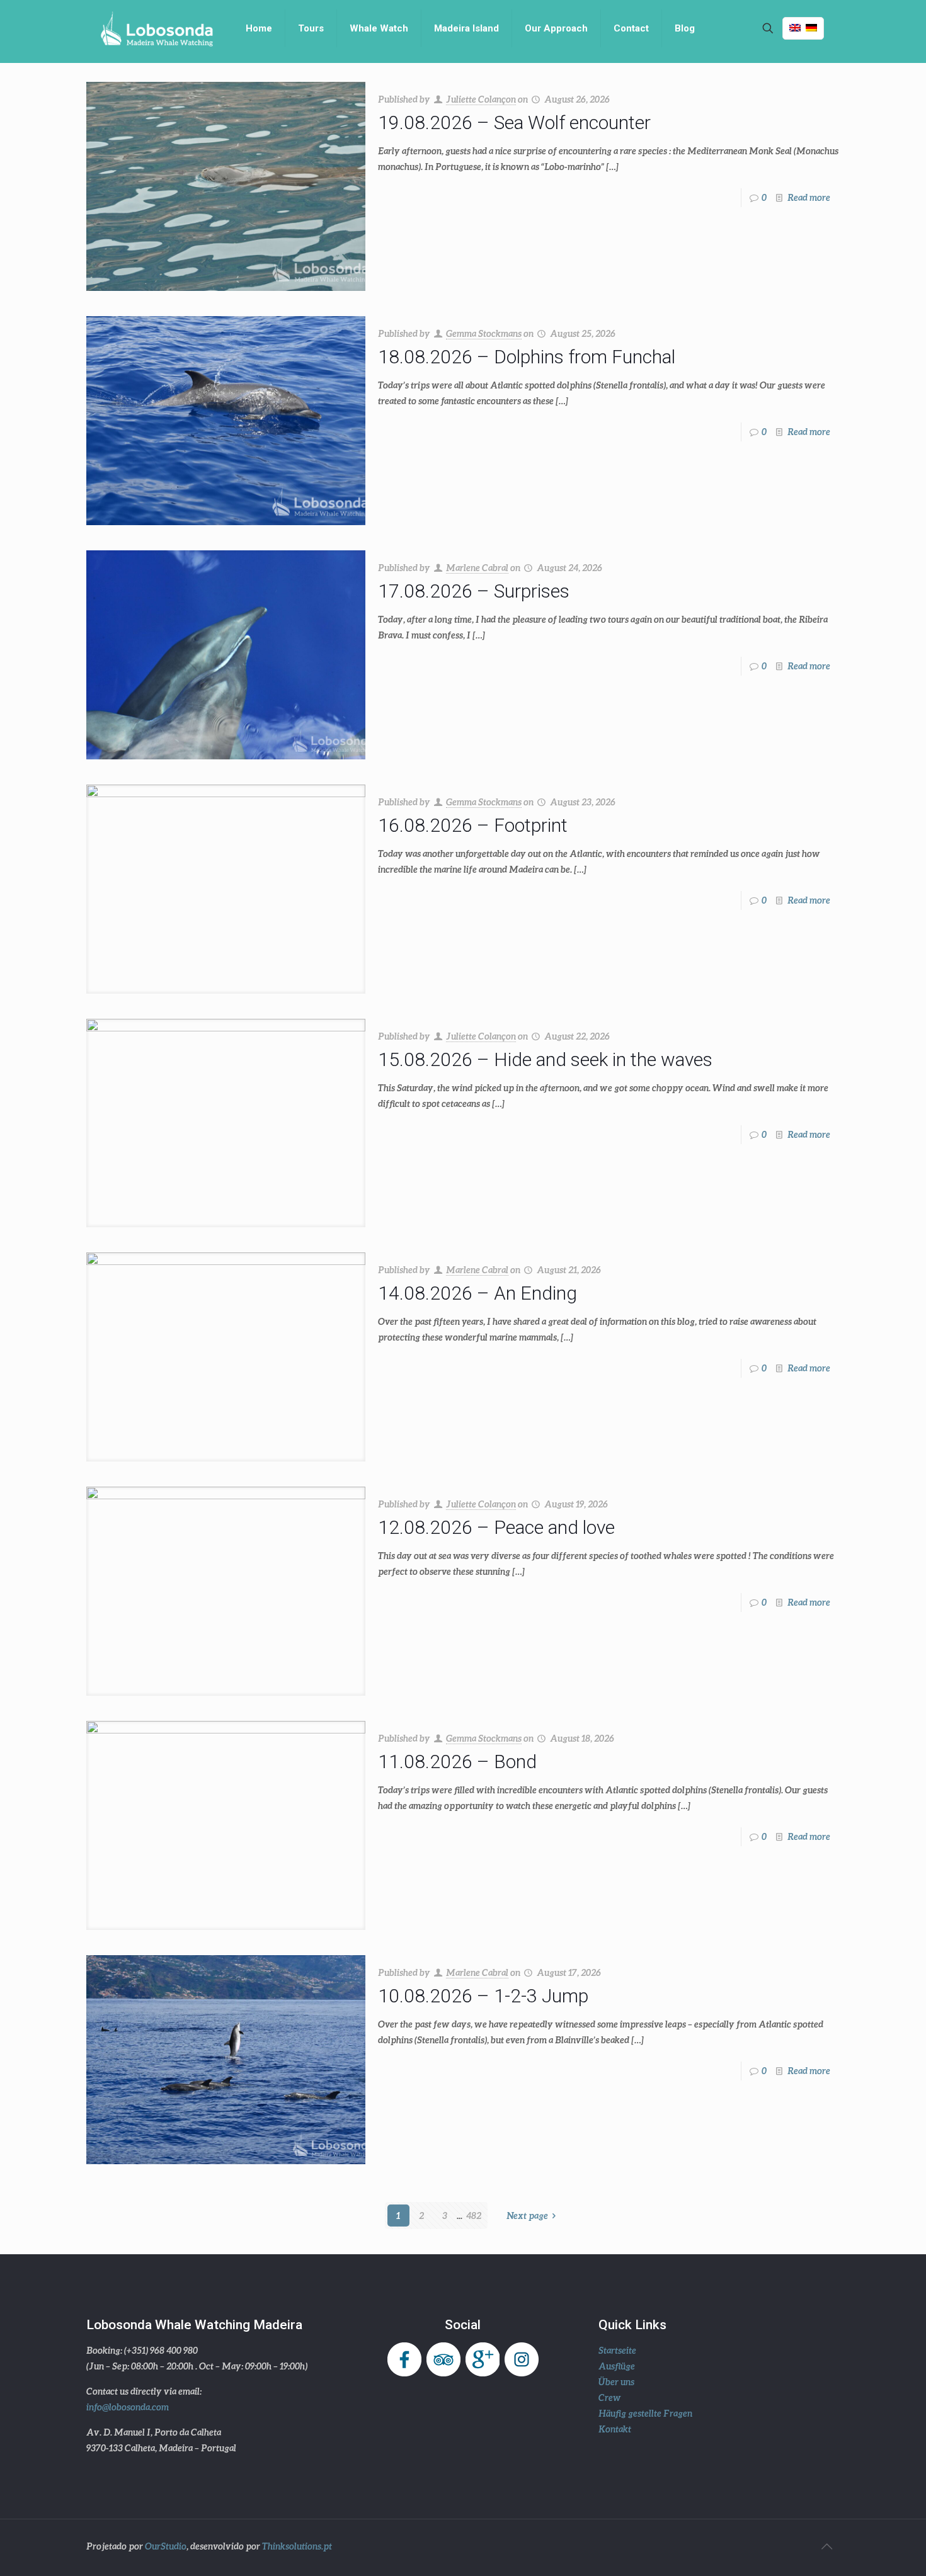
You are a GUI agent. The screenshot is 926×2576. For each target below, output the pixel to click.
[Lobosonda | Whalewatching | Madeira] (157, 28)
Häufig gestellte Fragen (645, 2413)
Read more (809, 197)
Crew (610, 2397)
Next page (527, 2216)
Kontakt (615, 2429)
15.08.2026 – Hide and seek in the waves (545, 1059)
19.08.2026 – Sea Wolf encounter (514, 122)
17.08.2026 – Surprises (474, 591)
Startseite (617, 2350)
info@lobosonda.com (128, 2407)
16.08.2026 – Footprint (473, 825)
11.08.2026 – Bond (457, 1762)
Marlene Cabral (477, 568)
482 (474, 2216)
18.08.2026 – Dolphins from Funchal (527, 357)
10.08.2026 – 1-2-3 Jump (483, 1996)
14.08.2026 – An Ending (477, 1293)
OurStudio (166, 2546)
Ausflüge (617, 2366)
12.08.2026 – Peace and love (496, 1527)
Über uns (616, 2382)
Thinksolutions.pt (297, 2546)
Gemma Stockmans (484, 333)
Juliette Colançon (481, 99)
